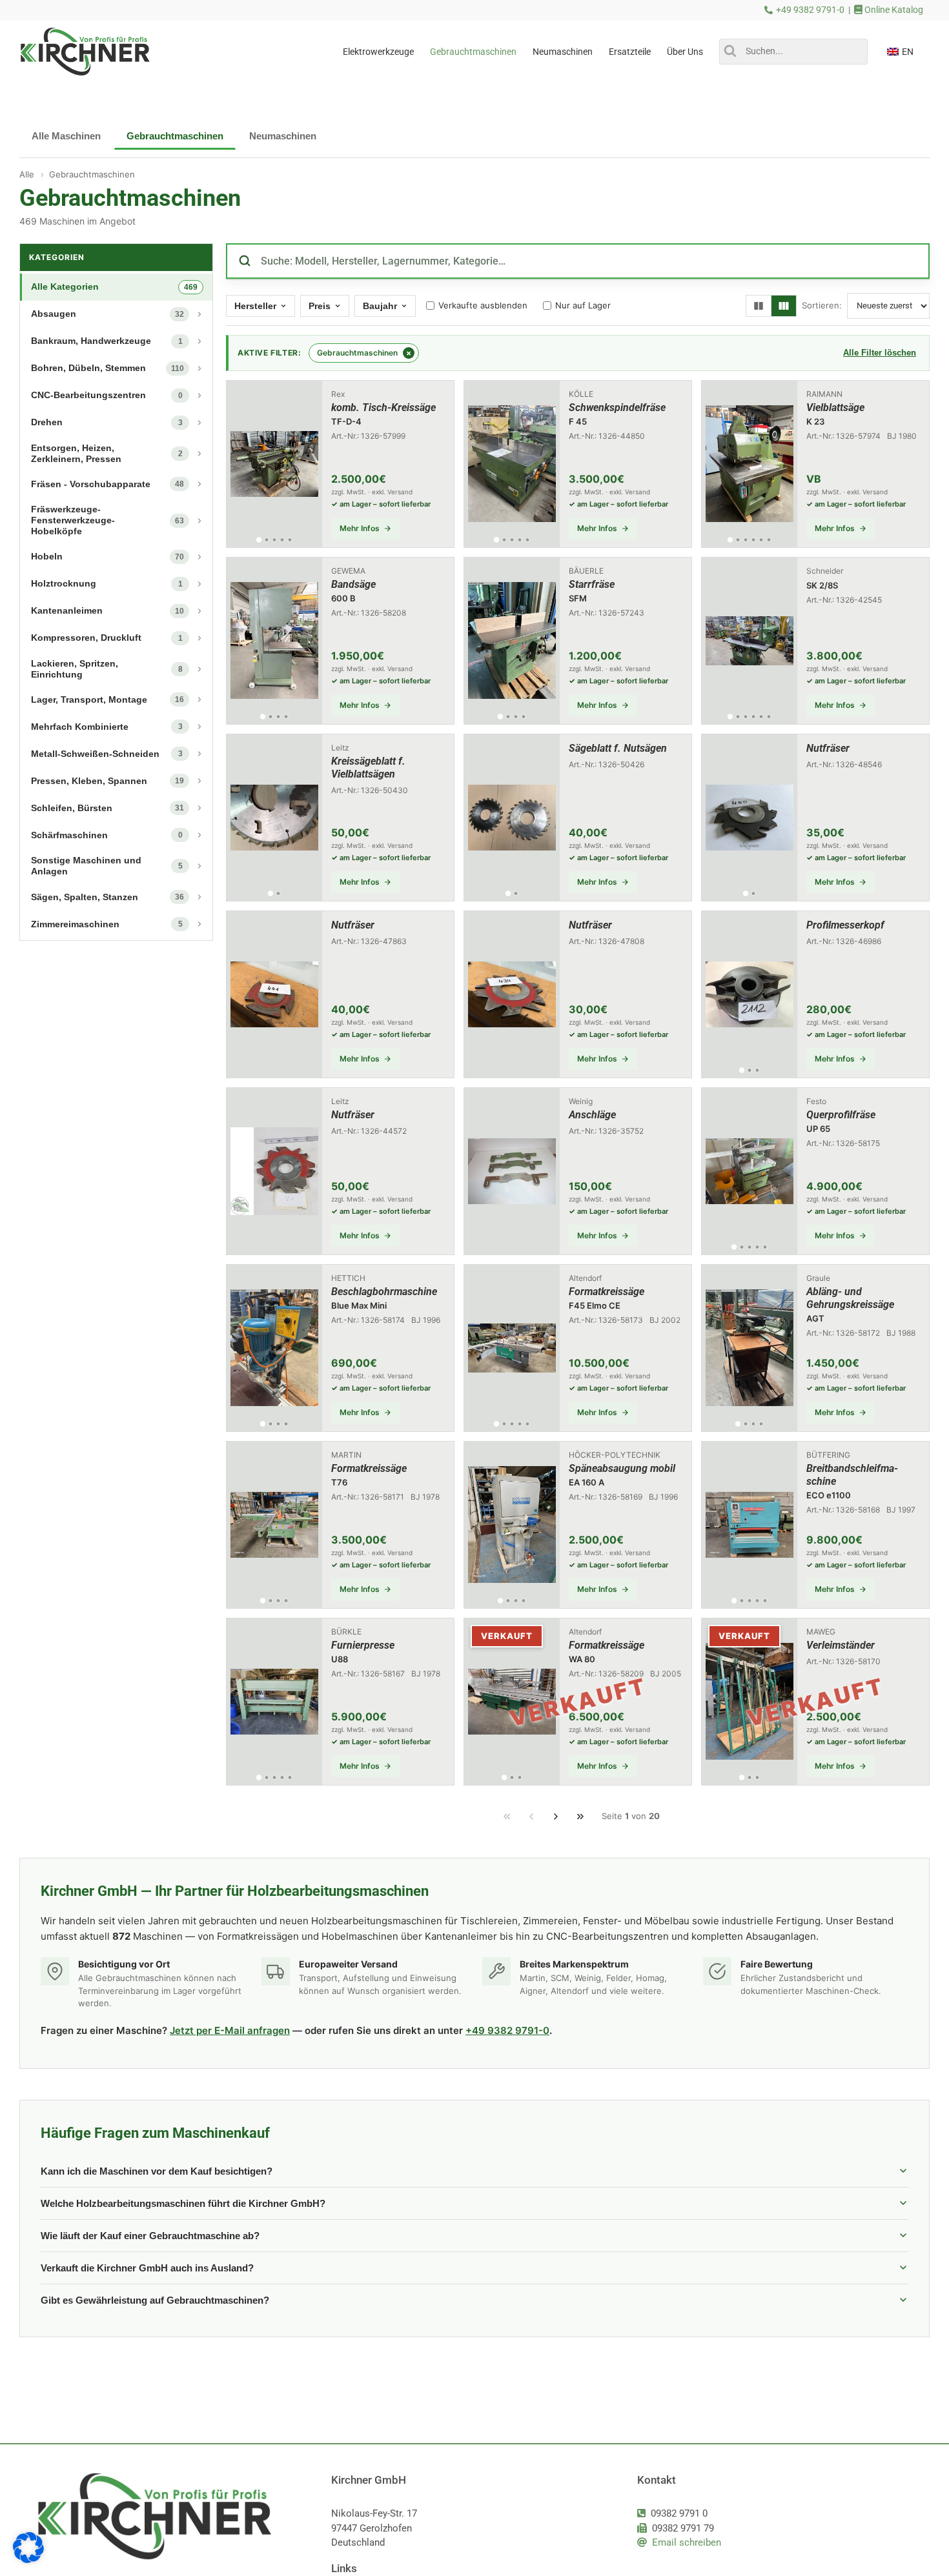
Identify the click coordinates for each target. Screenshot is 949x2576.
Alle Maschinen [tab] (66, 136)
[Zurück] (531, 1816)
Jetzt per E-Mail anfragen (230, 2030)
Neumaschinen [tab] (283, 136)
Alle (27, 174)
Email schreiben (687, 2542)
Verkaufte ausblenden (483, 305)
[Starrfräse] (578, 641)
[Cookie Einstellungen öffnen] (28, 2560)
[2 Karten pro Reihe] (759, 306)
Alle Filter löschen (880, 353)
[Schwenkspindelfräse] (578, 464)
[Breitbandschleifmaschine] (815, 1525)
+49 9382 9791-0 (810, 10)
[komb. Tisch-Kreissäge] (340, 464)
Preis (320, 306)
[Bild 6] (769, 540)
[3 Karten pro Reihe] (784, 306)
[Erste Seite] (507, 1816)
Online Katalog (893, 10)
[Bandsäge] (340, 641)
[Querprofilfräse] (815, 1171)
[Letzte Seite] (580, 1816)
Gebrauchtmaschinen (92, 174)
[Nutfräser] (815, 818)
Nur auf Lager (583, 305)
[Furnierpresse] (340, 1702)
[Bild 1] (259, 539)
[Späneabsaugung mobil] (578, 1525)
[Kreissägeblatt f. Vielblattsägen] (340, 818)
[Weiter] (556, 1816)
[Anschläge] (578, 1171)
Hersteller (255, 306)
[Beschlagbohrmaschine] (340, 1348)
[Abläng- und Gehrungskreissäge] (815, 1348)
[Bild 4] (282, 540)
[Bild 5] (290, 540)
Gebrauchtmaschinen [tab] (175, 136)
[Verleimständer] (815, 1702)
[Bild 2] (266, 540)
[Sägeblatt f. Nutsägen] (578, 818)
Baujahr (380, 306)
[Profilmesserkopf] (815, 994)
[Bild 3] (274, 540)
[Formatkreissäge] (578, 1348)
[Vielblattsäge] (815, 464)
